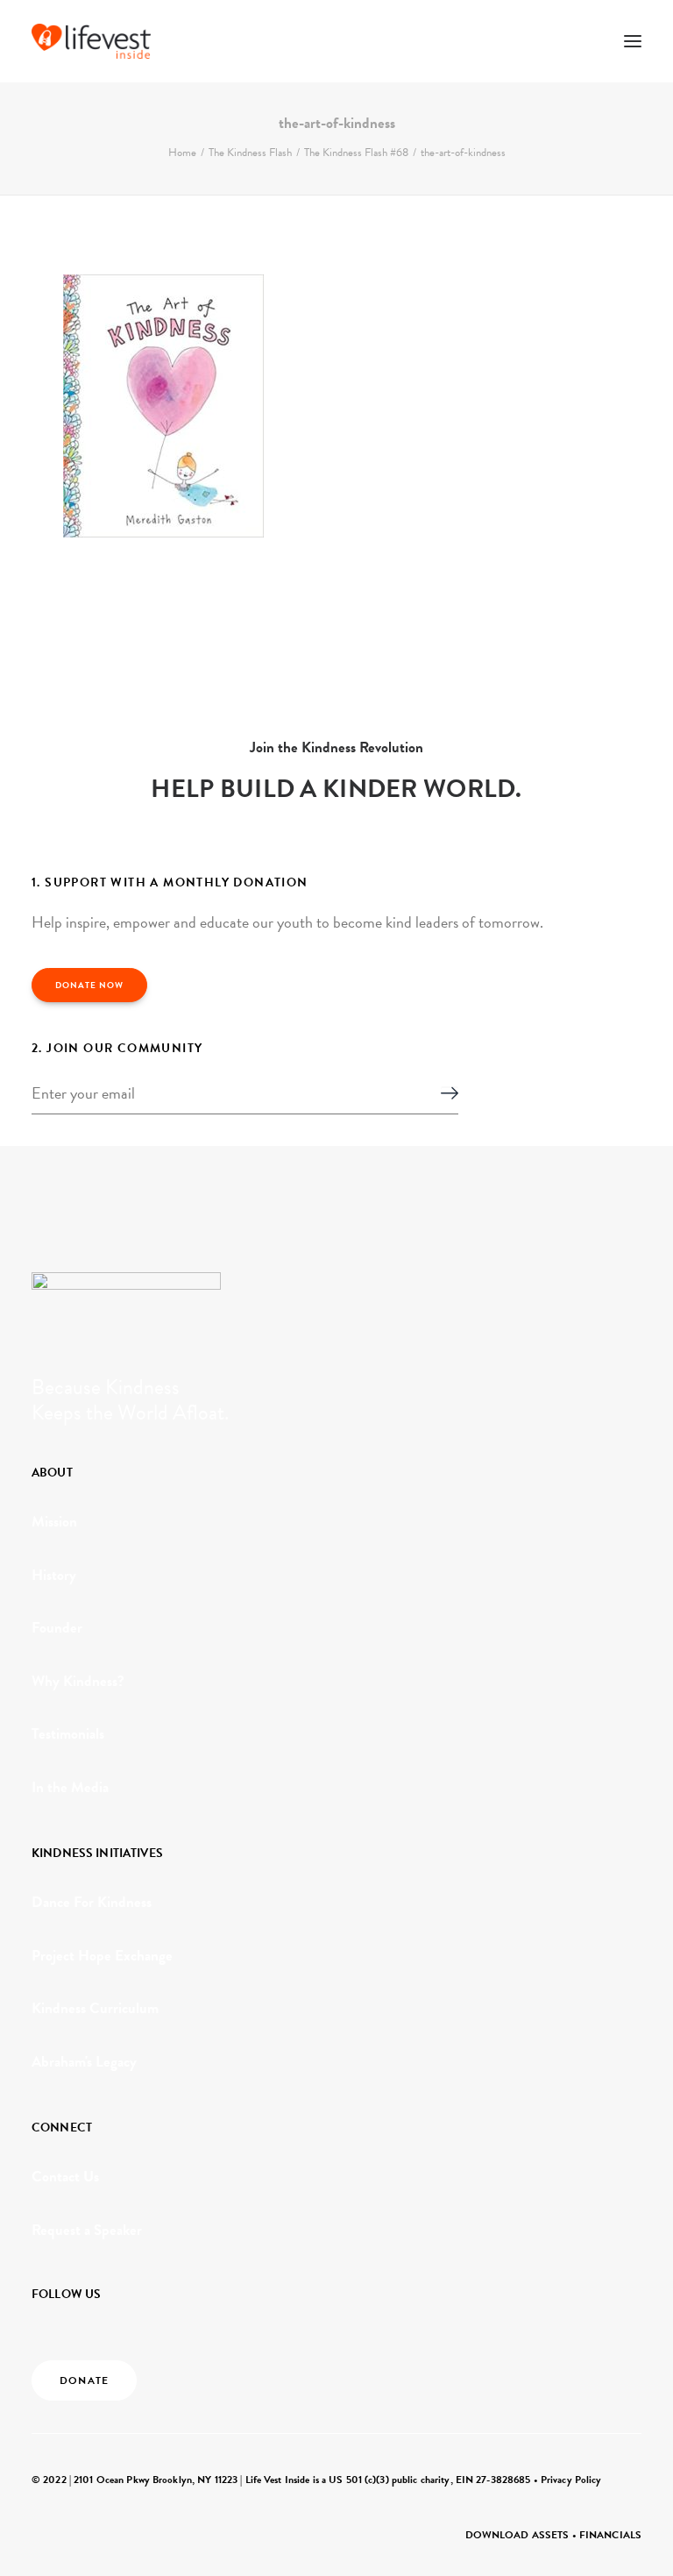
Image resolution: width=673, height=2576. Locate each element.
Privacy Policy (571, 2480)
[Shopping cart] (581, 41)
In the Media (70, 1787)
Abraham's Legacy (84, 2062)
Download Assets (517, 2535)
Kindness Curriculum (95, 2008)
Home (182, 153)
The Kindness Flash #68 (356, 153)
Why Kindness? (78, 1681)
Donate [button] (84, 2380)
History (54, 1575)
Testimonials (68, 1734)
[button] (633, 41)
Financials (610, 2535)
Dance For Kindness (92, 1902)
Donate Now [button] (89, 985)
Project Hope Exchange (102, 1956)
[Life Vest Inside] (91, 41)
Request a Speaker (87, 2230)
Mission (54, 1522)
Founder (57, 1628)
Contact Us (65, 2177)
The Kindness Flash (250, 153)
